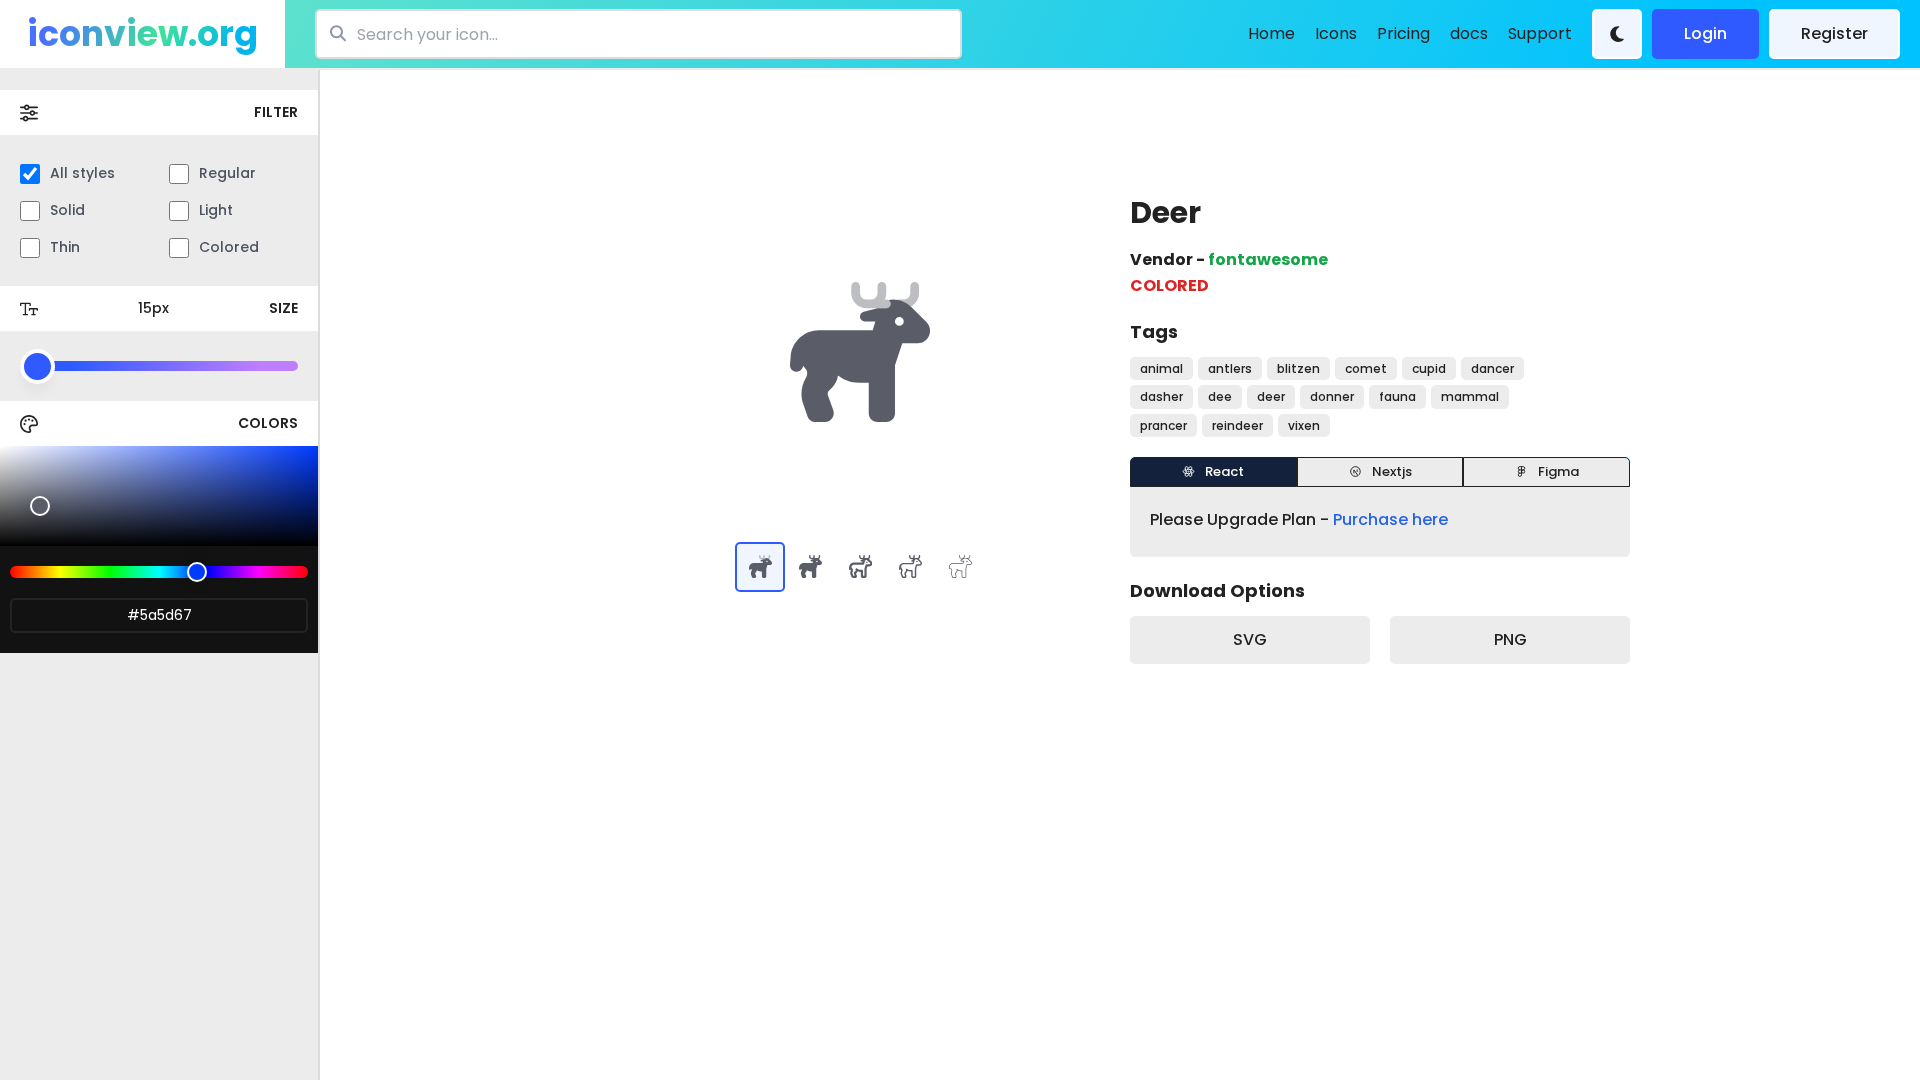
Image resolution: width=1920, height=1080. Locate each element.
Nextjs (1392, 471)
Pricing (1403, 33)
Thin (65, 247)
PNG (1510, 639)
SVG (1250, 639)
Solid (67, 210)
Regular (227, 173)
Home (1271, 33)
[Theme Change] (1617, 34)
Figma (1558, 471)
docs (1469, 33)
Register (1834, 33)
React (1224, 471)
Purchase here (1390, 519)
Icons (1336, 33)
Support (1540, 33)
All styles (82, 173)
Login (1705, 33)
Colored (229, 247)
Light (216, 210)
